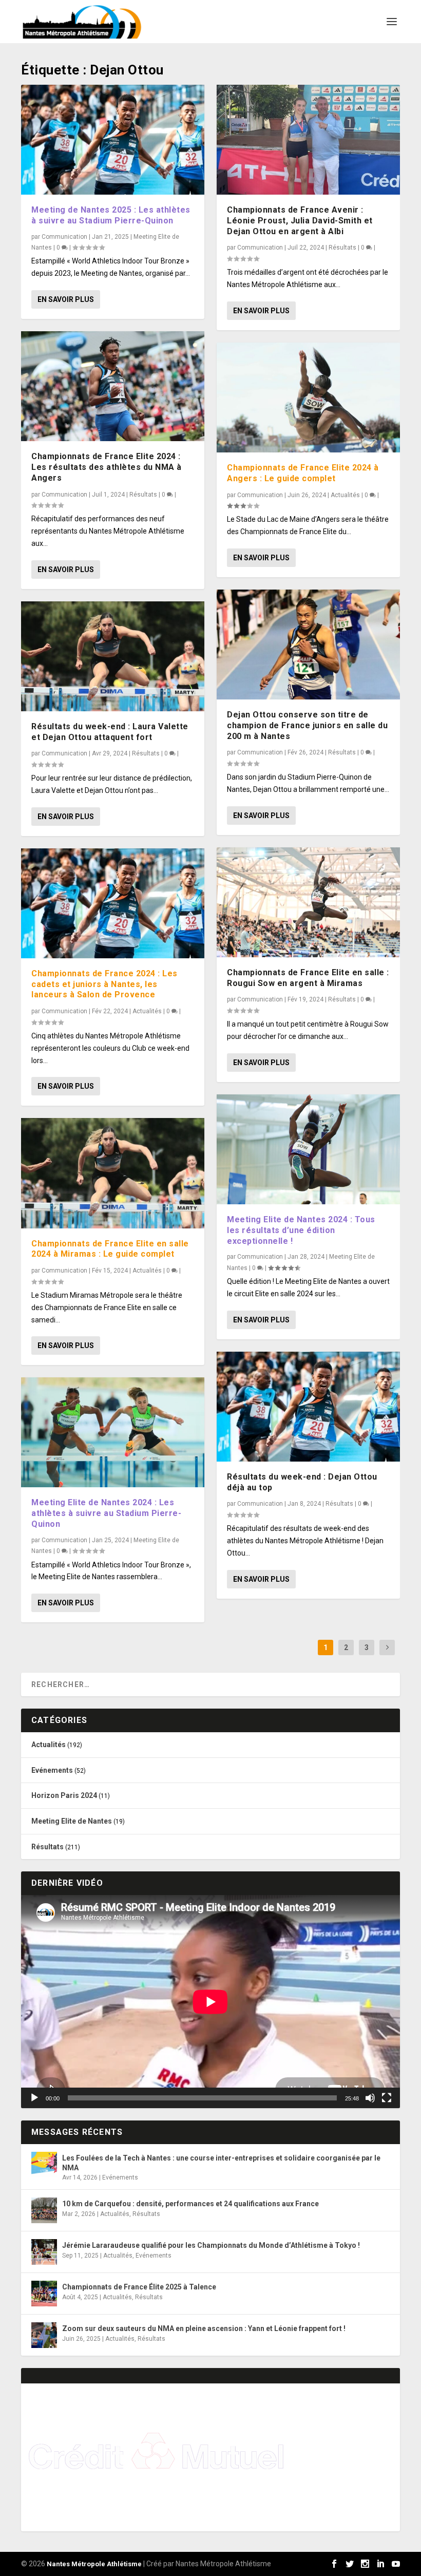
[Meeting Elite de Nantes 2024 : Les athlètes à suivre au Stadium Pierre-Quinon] (113, 1432)
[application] (210, 2002)
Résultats (143, 495)
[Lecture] (34, 2098)
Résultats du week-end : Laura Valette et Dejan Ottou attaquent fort (110, 732)
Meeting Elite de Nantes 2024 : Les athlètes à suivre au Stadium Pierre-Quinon (106, 1513)
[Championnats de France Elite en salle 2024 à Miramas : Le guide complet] (113, 1173)
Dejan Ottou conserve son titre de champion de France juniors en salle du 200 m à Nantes (307, 725)
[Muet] (370, 2098)
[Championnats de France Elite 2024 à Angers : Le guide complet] (308, 397)
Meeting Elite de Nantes (72, 1821)
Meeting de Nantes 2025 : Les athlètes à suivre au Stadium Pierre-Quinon (111, 215)
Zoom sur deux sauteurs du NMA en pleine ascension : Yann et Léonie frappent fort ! (204, 2328)
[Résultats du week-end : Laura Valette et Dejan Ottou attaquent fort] (113, 656)
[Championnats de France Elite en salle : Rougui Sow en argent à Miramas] (308, 902)
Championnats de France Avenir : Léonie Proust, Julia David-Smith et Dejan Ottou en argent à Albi (300, 221)
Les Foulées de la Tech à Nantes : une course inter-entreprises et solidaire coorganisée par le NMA (221, 2163)
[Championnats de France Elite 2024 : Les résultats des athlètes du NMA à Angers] (113, 386)
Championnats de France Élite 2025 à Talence (139, 2287)
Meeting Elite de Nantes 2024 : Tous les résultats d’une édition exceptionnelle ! (301, 1230)
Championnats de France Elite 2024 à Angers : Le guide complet (303, 473)
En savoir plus (66, 299)
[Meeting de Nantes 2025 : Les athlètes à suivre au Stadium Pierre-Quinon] (113, 140)
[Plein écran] (387, 2098)
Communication (64, 237)
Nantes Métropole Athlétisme (94, 2564)
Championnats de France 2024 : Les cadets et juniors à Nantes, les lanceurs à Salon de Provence (104, 984)
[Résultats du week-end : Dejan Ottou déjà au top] (308, 1407)
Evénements (52, 1770)
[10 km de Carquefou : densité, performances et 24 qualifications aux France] (44, 2210)
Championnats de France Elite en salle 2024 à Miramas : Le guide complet (110, 1249)
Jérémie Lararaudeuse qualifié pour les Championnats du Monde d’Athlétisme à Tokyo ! (211, 2245)
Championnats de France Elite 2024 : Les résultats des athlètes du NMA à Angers (107, 467)
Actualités (147, 1011)
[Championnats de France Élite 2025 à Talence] (44, 2294)
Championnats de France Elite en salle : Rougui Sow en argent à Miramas (308, 978)
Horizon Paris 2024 (64, 1795)
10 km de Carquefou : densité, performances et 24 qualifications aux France (190, 2204)
